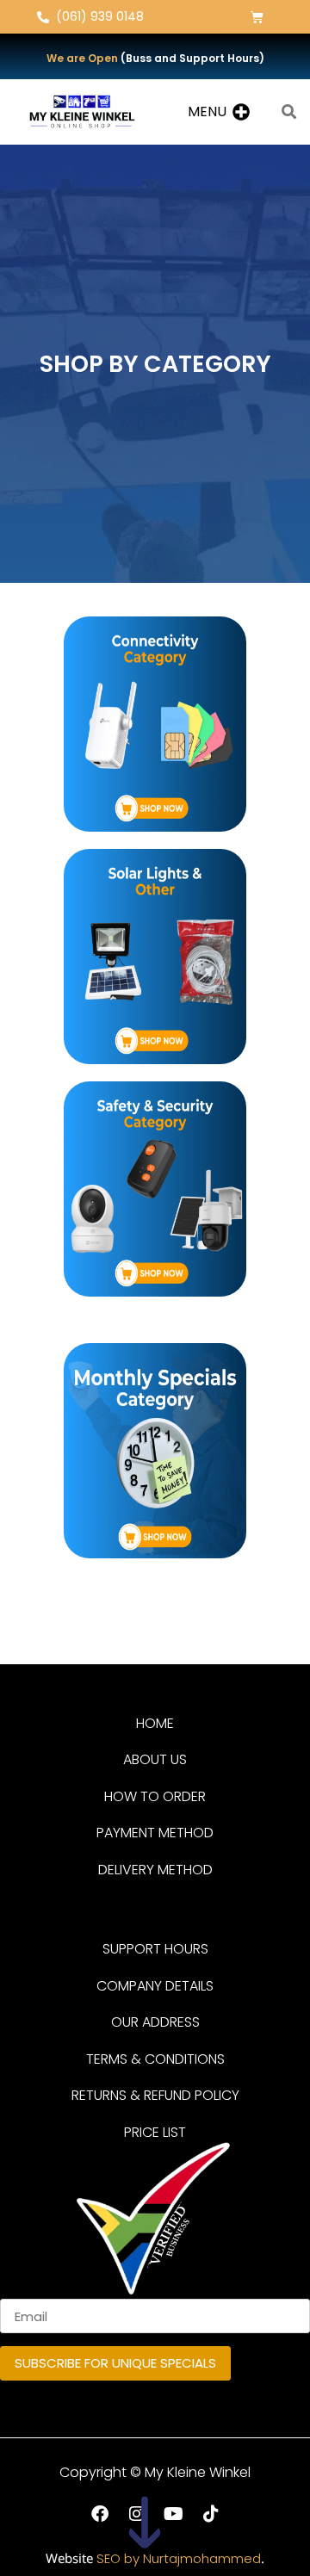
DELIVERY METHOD (155, 1870)
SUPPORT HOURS (155, 1949)
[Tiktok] (211, 2514)
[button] (207, 112)
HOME (155, 1723)
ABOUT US (155, 1759)
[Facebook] (100, 2514)
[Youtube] (174, 2514)
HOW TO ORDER (155, 1796)
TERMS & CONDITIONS (155, 2059)
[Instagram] (137, 2514)
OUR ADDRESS (155, 2022)
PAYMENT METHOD (155, 1833)
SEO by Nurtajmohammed (179, 2558)
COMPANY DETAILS (155, 1986)
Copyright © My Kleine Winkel (155, 2472)
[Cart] (257, 17)
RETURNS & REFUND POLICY (155, 2095)
